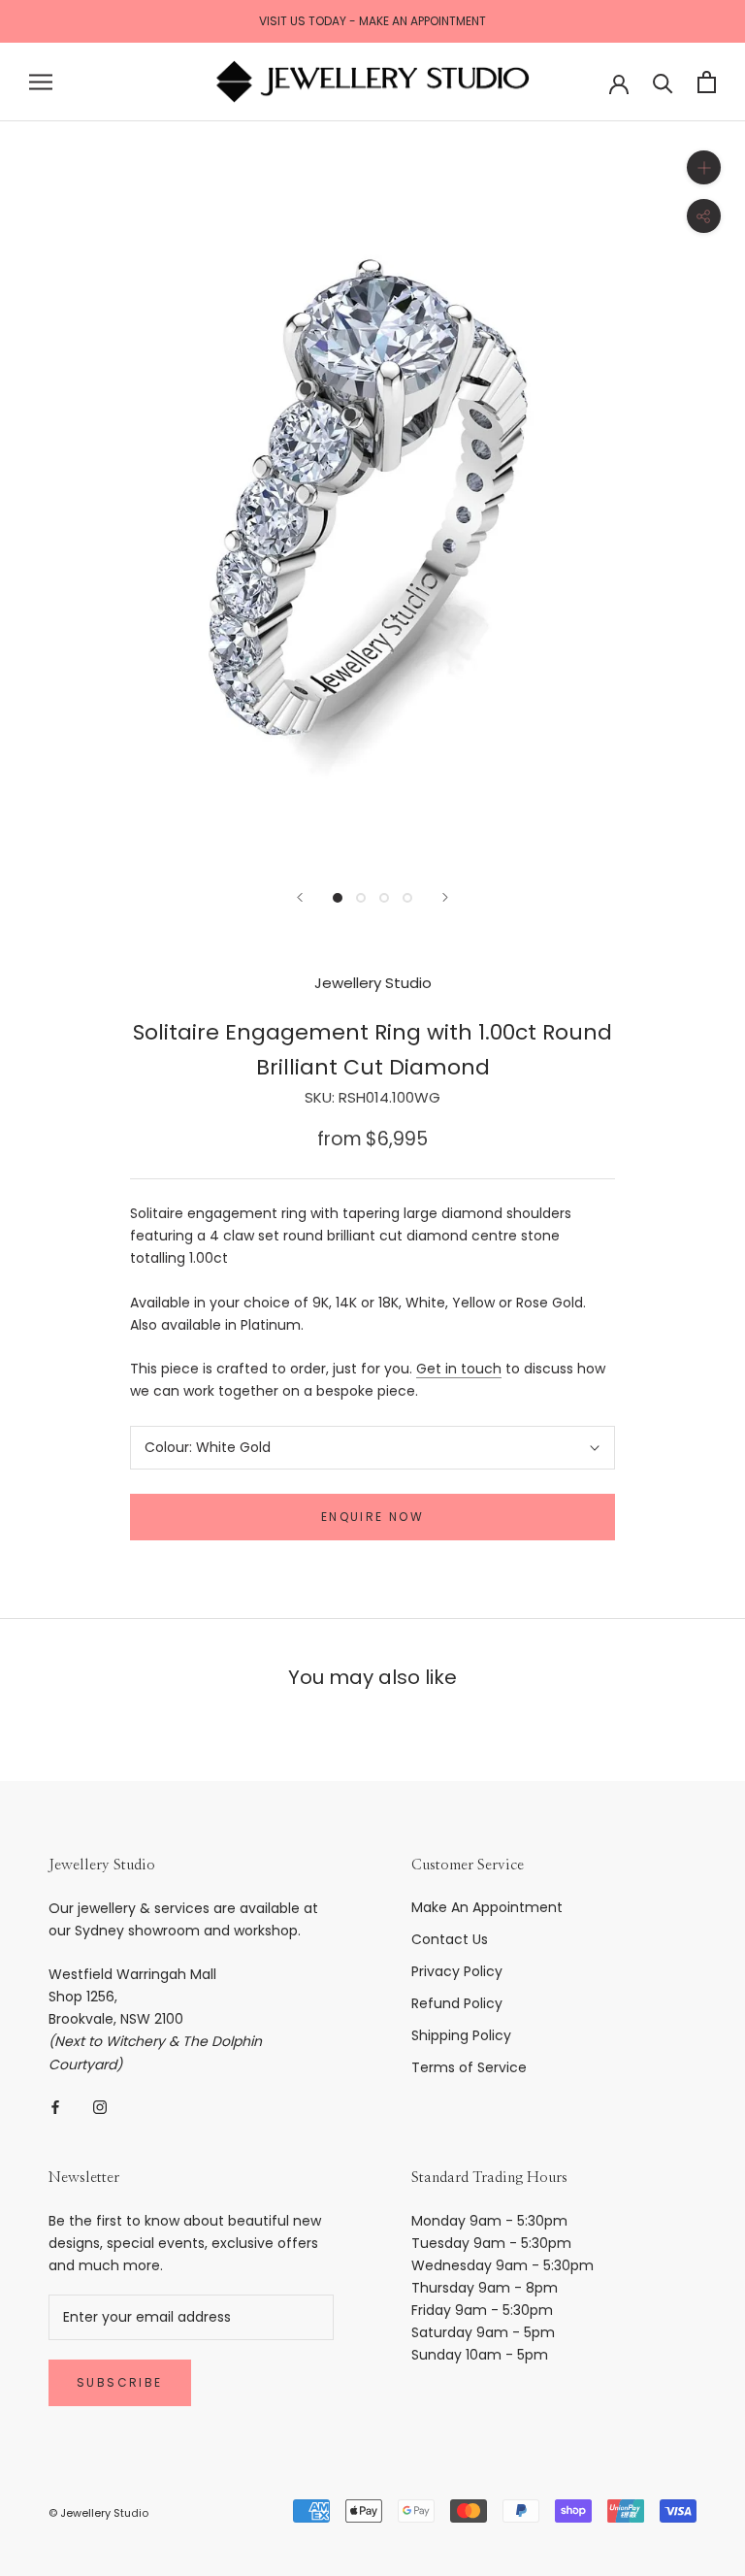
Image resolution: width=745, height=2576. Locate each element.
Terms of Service (469, 2067)
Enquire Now (372, 1517)
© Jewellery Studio (98, 2513)
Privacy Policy (457, 1971)
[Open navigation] (41, 82)
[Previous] (300, 897)
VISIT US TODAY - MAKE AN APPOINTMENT (372, 21)
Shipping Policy (461, 2035)
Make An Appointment (487, 1907)
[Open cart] (707, 82)
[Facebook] (55, 2107)
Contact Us (450, 1939)
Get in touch (459, 1369)
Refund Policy (457, 2003)
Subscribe (120, 2382)
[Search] (663, 82)
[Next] (445, 897)
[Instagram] (100, 2107)
